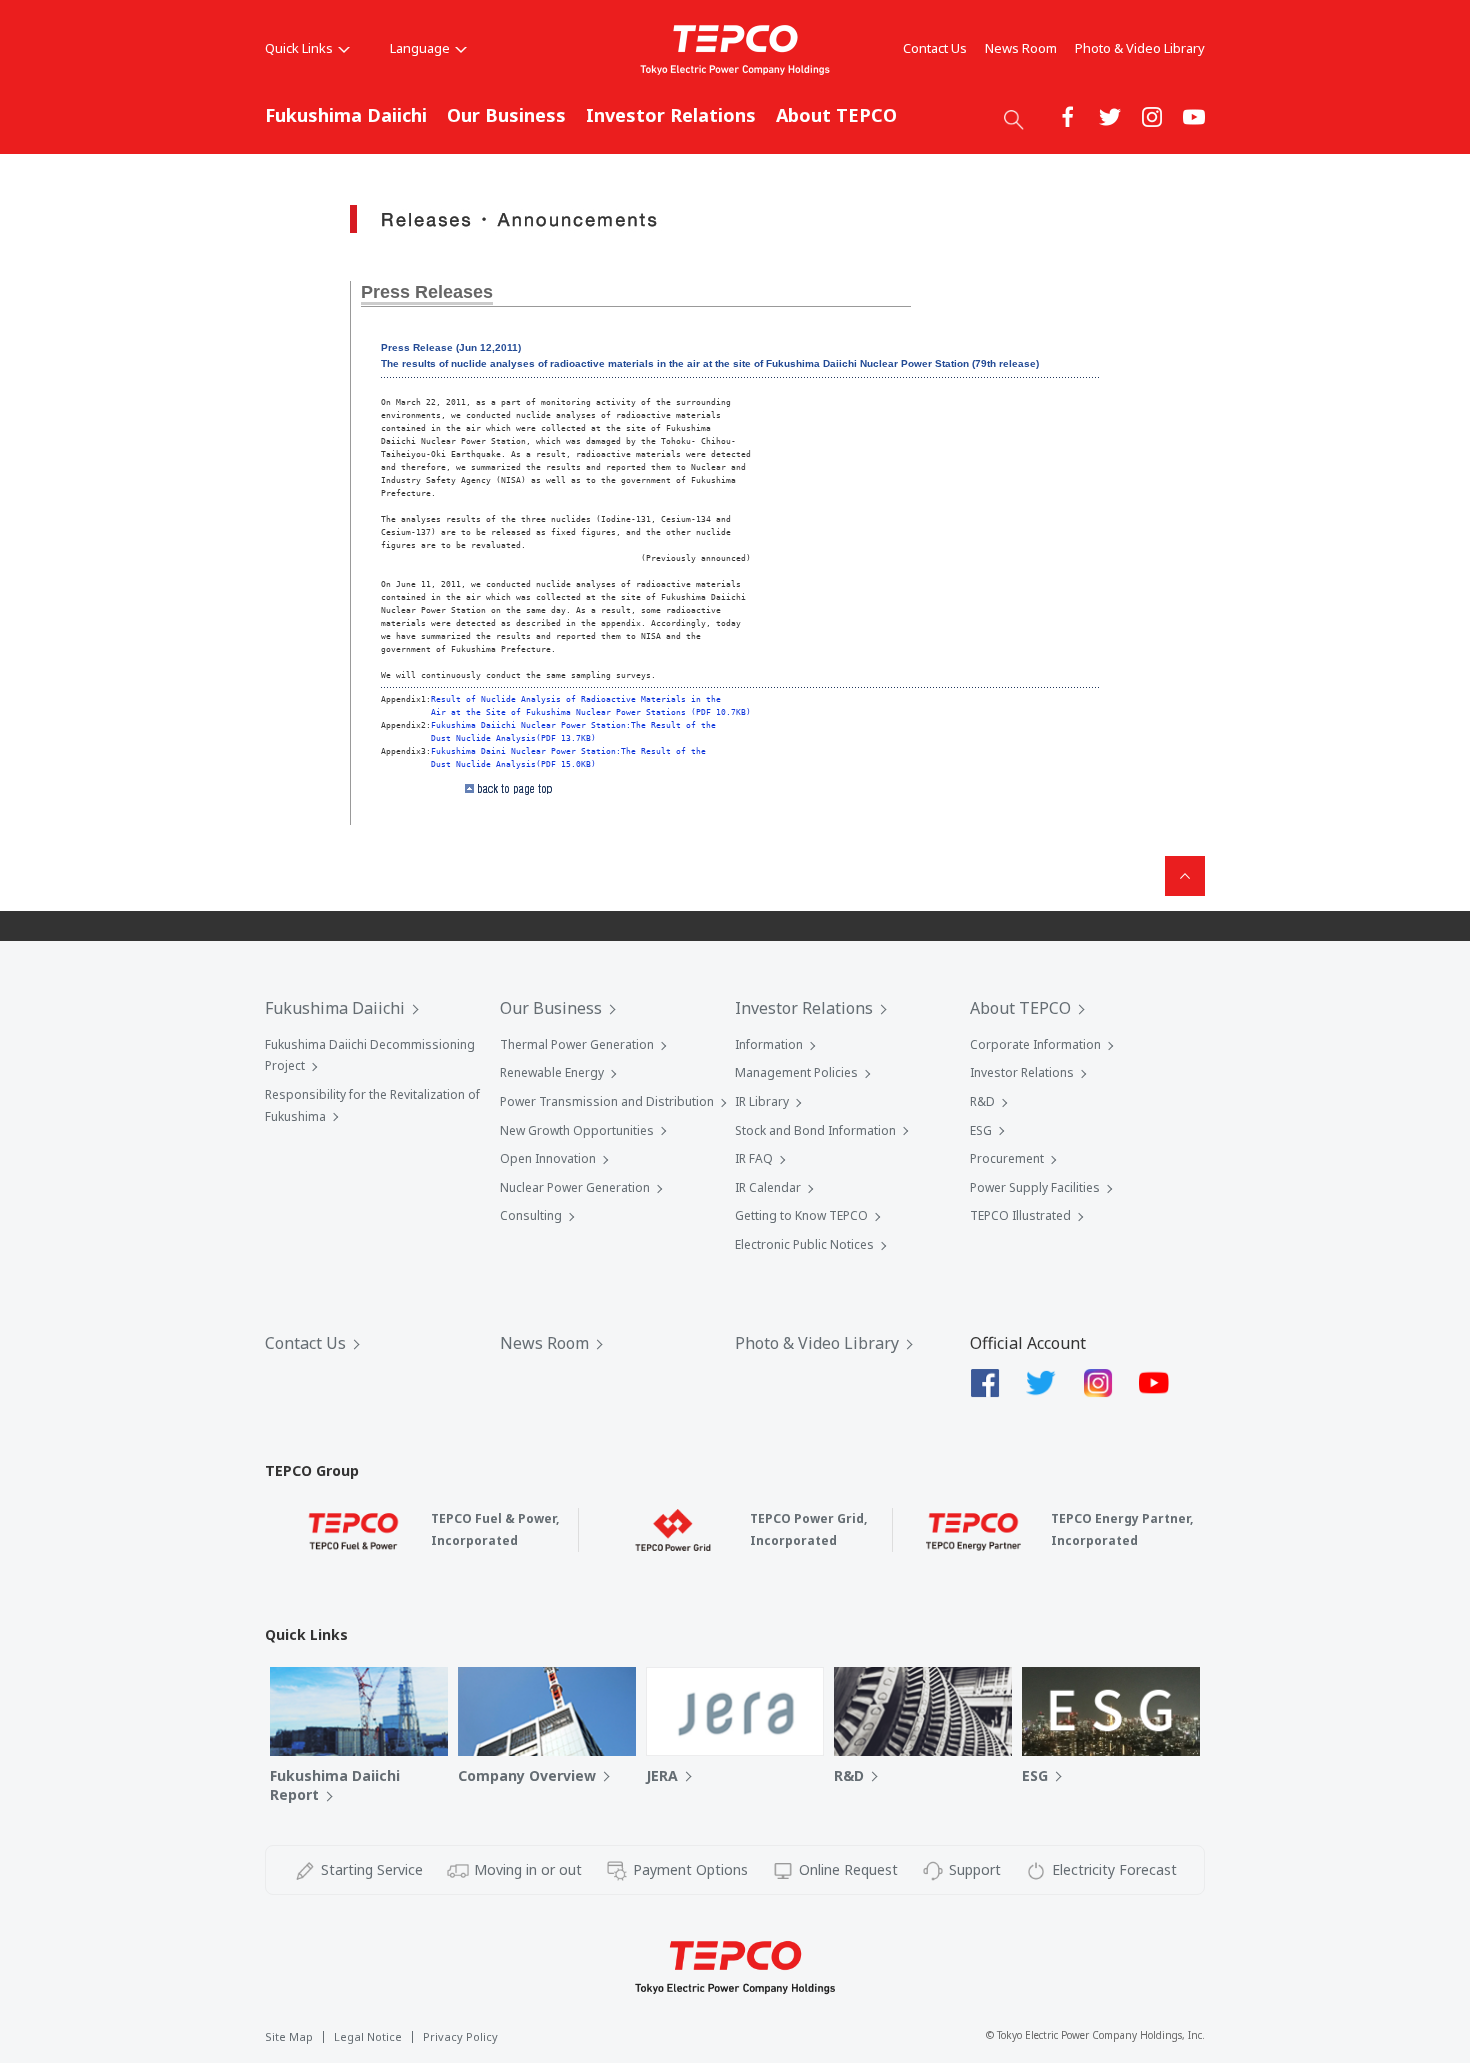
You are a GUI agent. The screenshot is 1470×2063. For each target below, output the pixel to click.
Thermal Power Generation (577, 1044)
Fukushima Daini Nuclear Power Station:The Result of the (568, 751)
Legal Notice (368, 2036)
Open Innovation (548, 1158)
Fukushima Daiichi (346, 115)
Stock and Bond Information (815, 1130)
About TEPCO (836, 115)
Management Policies (796, 1072)
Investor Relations (671, 115)
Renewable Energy (552, 1072)
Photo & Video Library (1140, 48)
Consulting (531, 1215)
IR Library (762, 1101)
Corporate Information (1035, 1044)
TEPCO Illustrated (1020, 1215)
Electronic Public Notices (804, 1244)
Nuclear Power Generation (575, 1187)
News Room (1021, 48)
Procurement (1007, 1158)
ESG (981, 1130)
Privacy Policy (460, 2036)
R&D (982, 1101)
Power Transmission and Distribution (607, 1101)
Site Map (289, 2036)
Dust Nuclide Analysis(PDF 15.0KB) (513, 764)
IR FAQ (754, 1158)
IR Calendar (768, 1187)
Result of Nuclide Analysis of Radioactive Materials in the (576, 699)
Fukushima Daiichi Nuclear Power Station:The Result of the (573, 725)
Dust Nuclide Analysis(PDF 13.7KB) (513, 738)
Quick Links (299, 48)
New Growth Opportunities (577, 1130)
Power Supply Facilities (1035, 1187)
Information (769, 1044)
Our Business (506, 115)
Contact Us (935, 48)
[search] (1014, 119)
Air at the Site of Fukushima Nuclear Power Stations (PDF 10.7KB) (591, 712)
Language (420, 48)
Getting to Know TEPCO (801, 1215)
